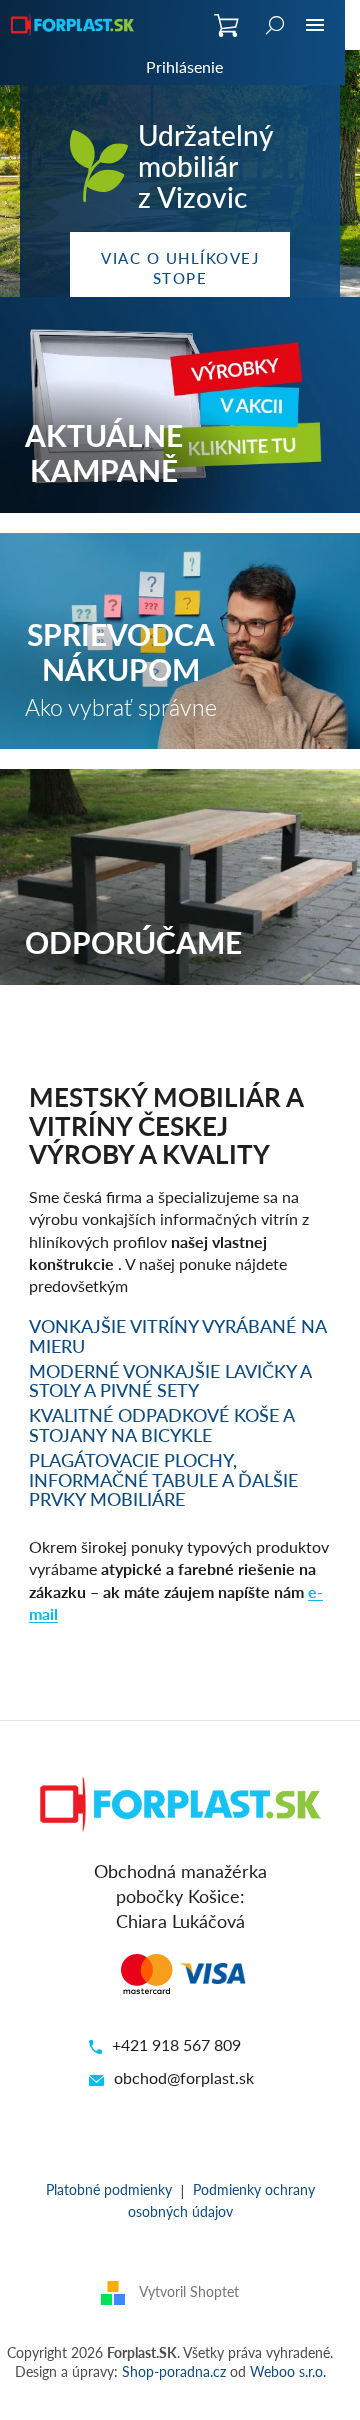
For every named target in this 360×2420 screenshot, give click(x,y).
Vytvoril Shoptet (189, 2291)
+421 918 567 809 (176, 2044)
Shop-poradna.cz (174, 2371)
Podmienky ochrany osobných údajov (221, 2199)
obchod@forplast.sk (184, 2077)
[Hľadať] (275, 25)
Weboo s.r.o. (288, 2371)
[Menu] (315, 25)
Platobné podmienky (109, 2189)
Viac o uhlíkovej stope (180, 267)
